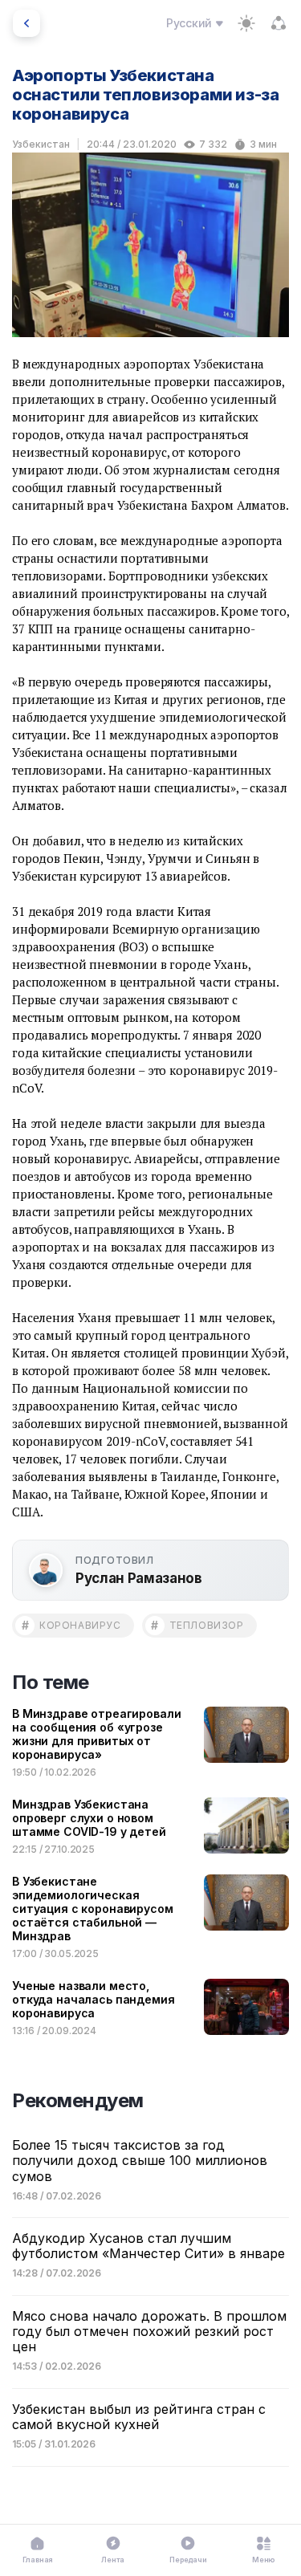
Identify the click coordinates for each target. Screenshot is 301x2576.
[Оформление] (246, 23)
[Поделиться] (279, 23)
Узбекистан (41, 144)
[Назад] (26, 23)
